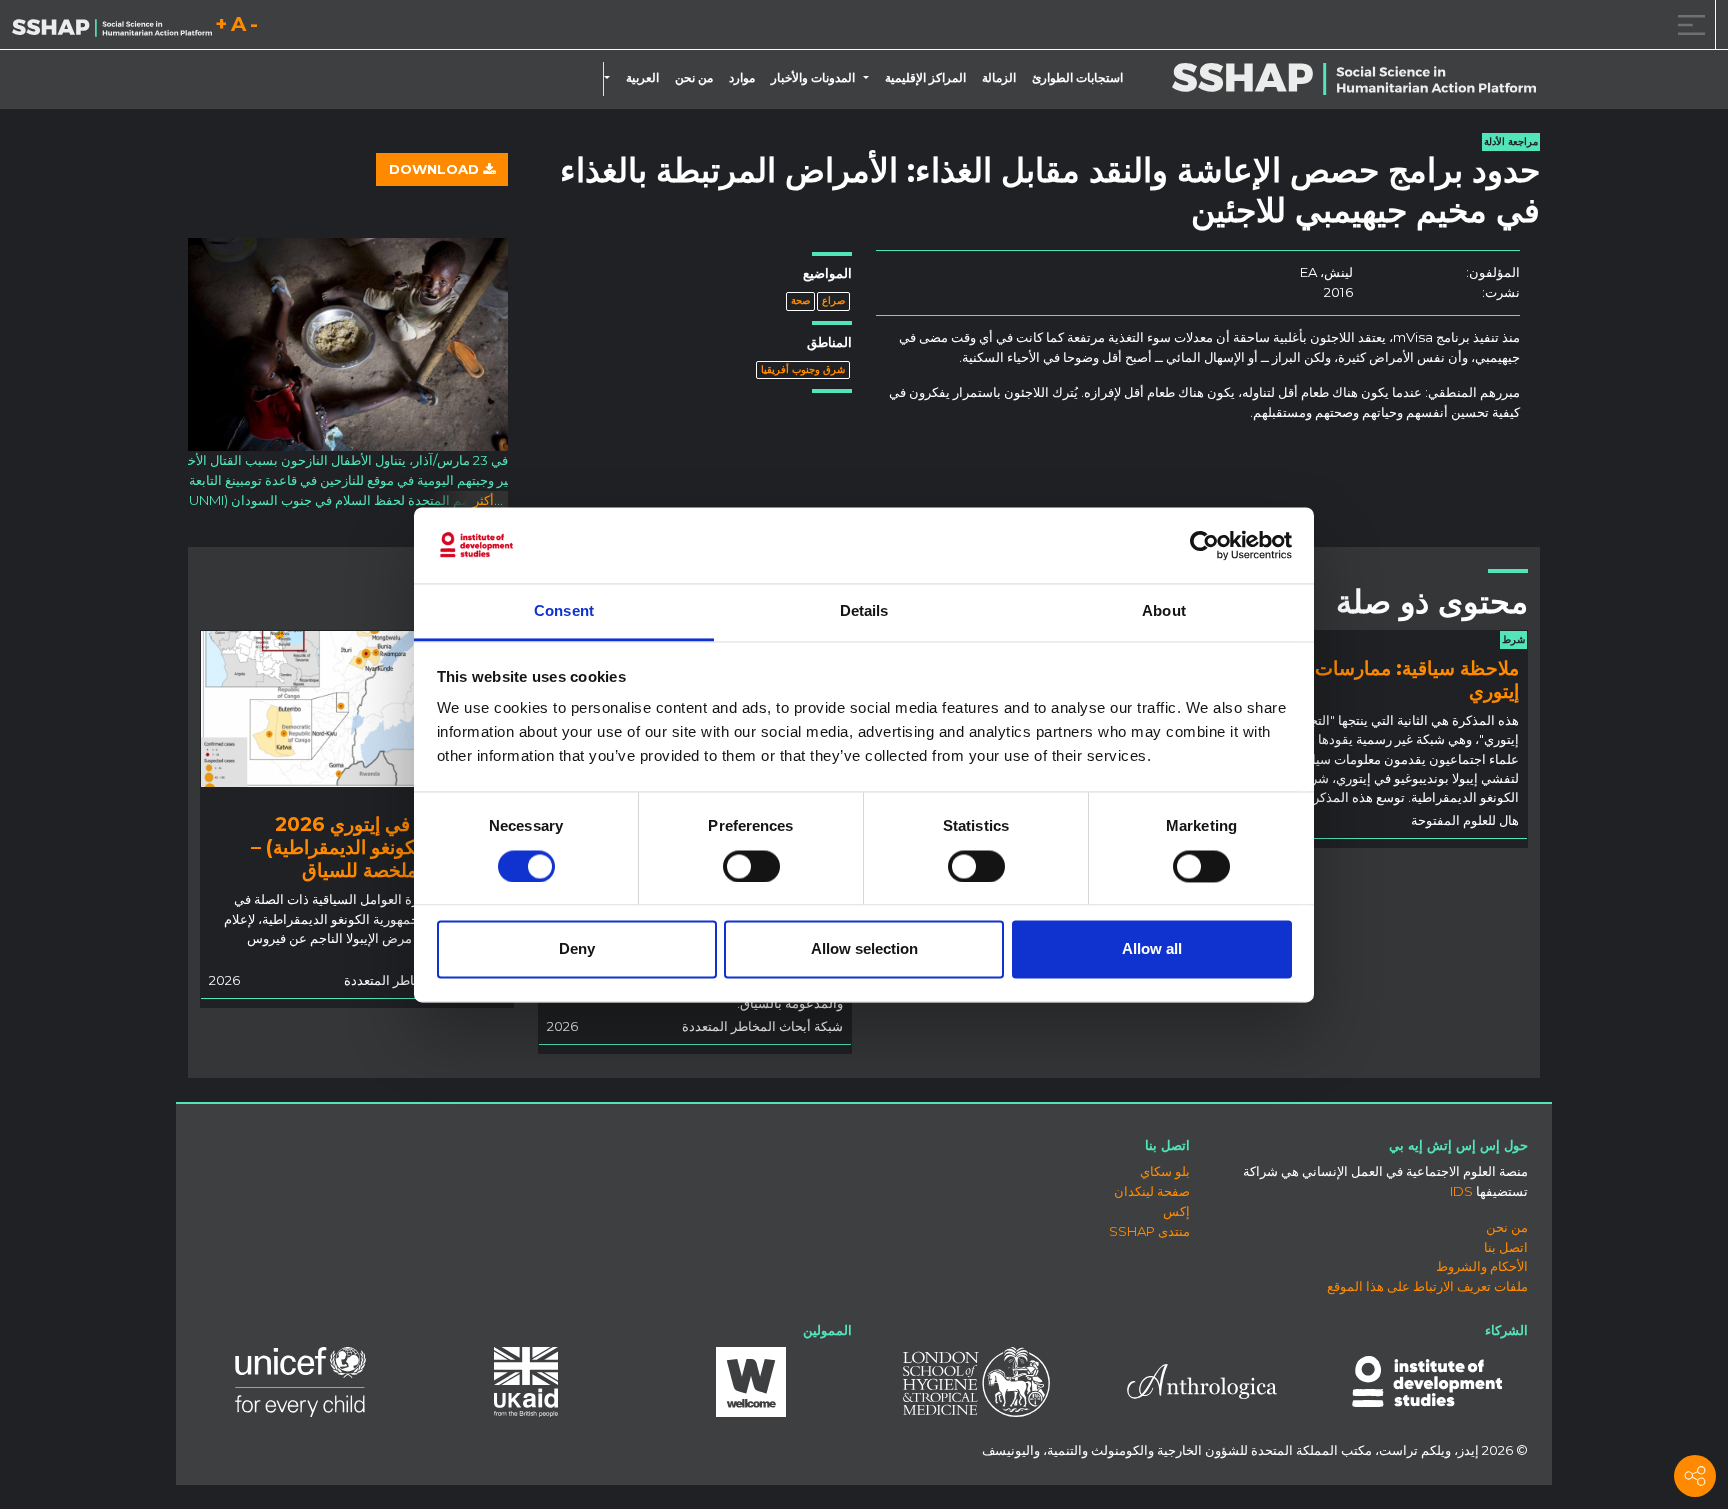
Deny (577, 949)
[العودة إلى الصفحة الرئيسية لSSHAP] (112, 26)
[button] (870, 78)
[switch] (751, 866)
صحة (800, 300)
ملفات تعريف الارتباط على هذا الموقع (1427, 1286)
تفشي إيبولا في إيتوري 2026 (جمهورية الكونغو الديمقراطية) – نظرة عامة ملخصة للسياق (378, 847)
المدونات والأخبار (813, 78)
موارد (742, 78)
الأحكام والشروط (1482, 1266)
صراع (833, 300)
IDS (1461, 1191)
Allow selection (864, 949)
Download (436, 169)
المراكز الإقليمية (925, 78)
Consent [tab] (564, 611)
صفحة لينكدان (1152, 1191)
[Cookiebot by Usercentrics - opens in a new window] (1204, 545)
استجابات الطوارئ (1077, 78)
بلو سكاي (1165, 1171)
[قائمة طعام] (1688, 24)
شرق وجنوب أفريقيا (803, 369)
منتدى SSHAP (1149, 1231)
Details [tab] (864, 611)
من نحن (694, 78)
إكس (1176, 1211)
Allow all (1152, 949)
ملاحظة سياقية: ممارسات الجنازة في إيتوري (1372, 679)
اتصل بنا (1506, 1247)
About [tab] (1164, 611)
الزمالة (999, 78)
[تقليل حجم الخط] (254, 27)
